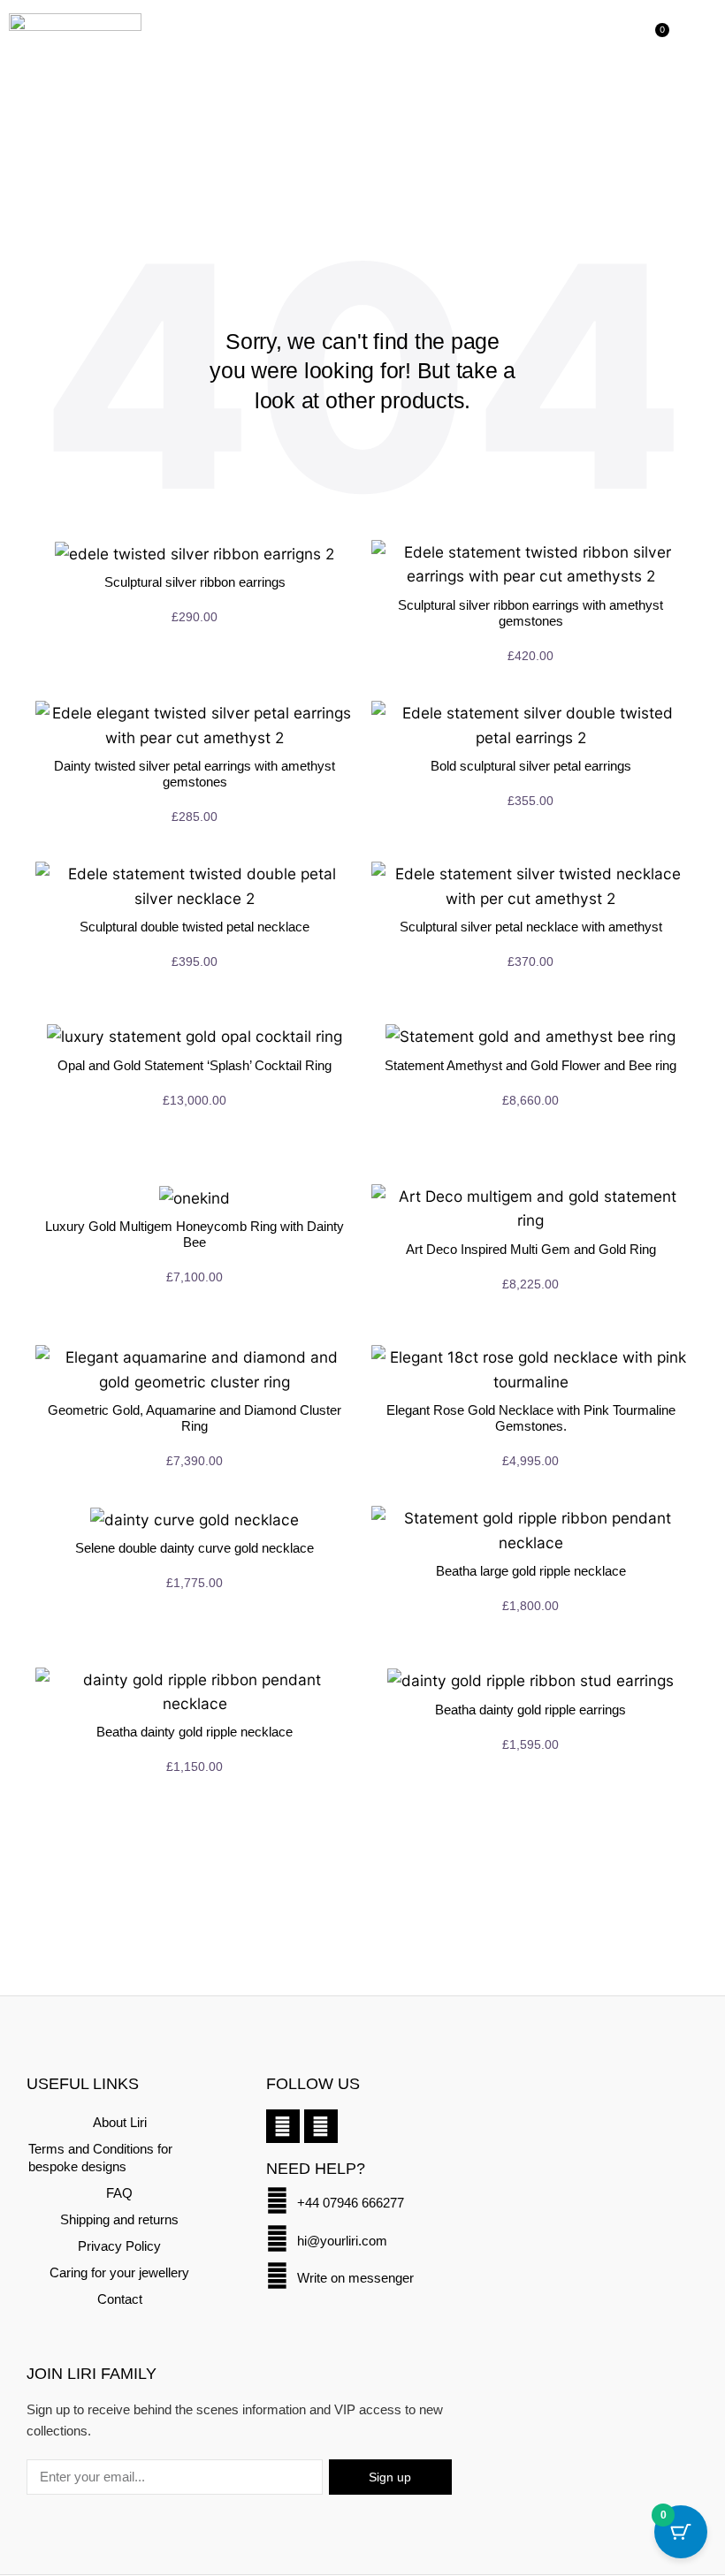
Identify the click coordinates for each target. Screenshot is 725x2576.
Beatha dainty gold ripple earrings (530, 1710)
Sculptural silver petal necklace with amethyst (531, 927)
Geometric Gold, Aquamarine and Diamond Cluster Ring (195, 1418)
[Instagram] (321, 2126)
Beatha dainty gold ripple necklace (195, 1732)
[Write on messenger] (277, 2276)
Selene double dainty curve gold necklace (195, 1548)
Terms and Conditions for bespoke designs (100, 2158)
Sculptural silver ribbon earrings (195, 582)
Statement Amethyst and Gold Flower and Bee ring (530, 1065)
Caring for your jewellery (119, 2272)
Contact (120, 2299)
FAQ (119, 2193)
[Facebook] (283, 2126)
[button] (686, 40)
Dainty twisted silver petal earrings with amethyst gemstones (195, 774)
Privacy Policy (119, 2246)
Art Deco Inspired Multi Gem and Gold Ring (531, 1249)
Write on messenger (355, 2278)
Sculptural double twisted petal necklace (195, 927)
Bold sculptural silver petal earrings (531, 766)
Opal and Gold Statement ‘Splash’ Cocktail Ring (195, 1065)
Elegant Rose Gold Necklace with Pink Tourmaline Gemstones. (531, 1418)
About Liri (120, 2122)
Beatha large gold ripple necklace (531, 1571)
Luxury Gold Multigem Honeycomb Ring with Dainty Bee (195, 1234)
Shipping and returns (119, 2219)
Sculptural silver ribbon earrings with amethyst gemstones (530, 613)
